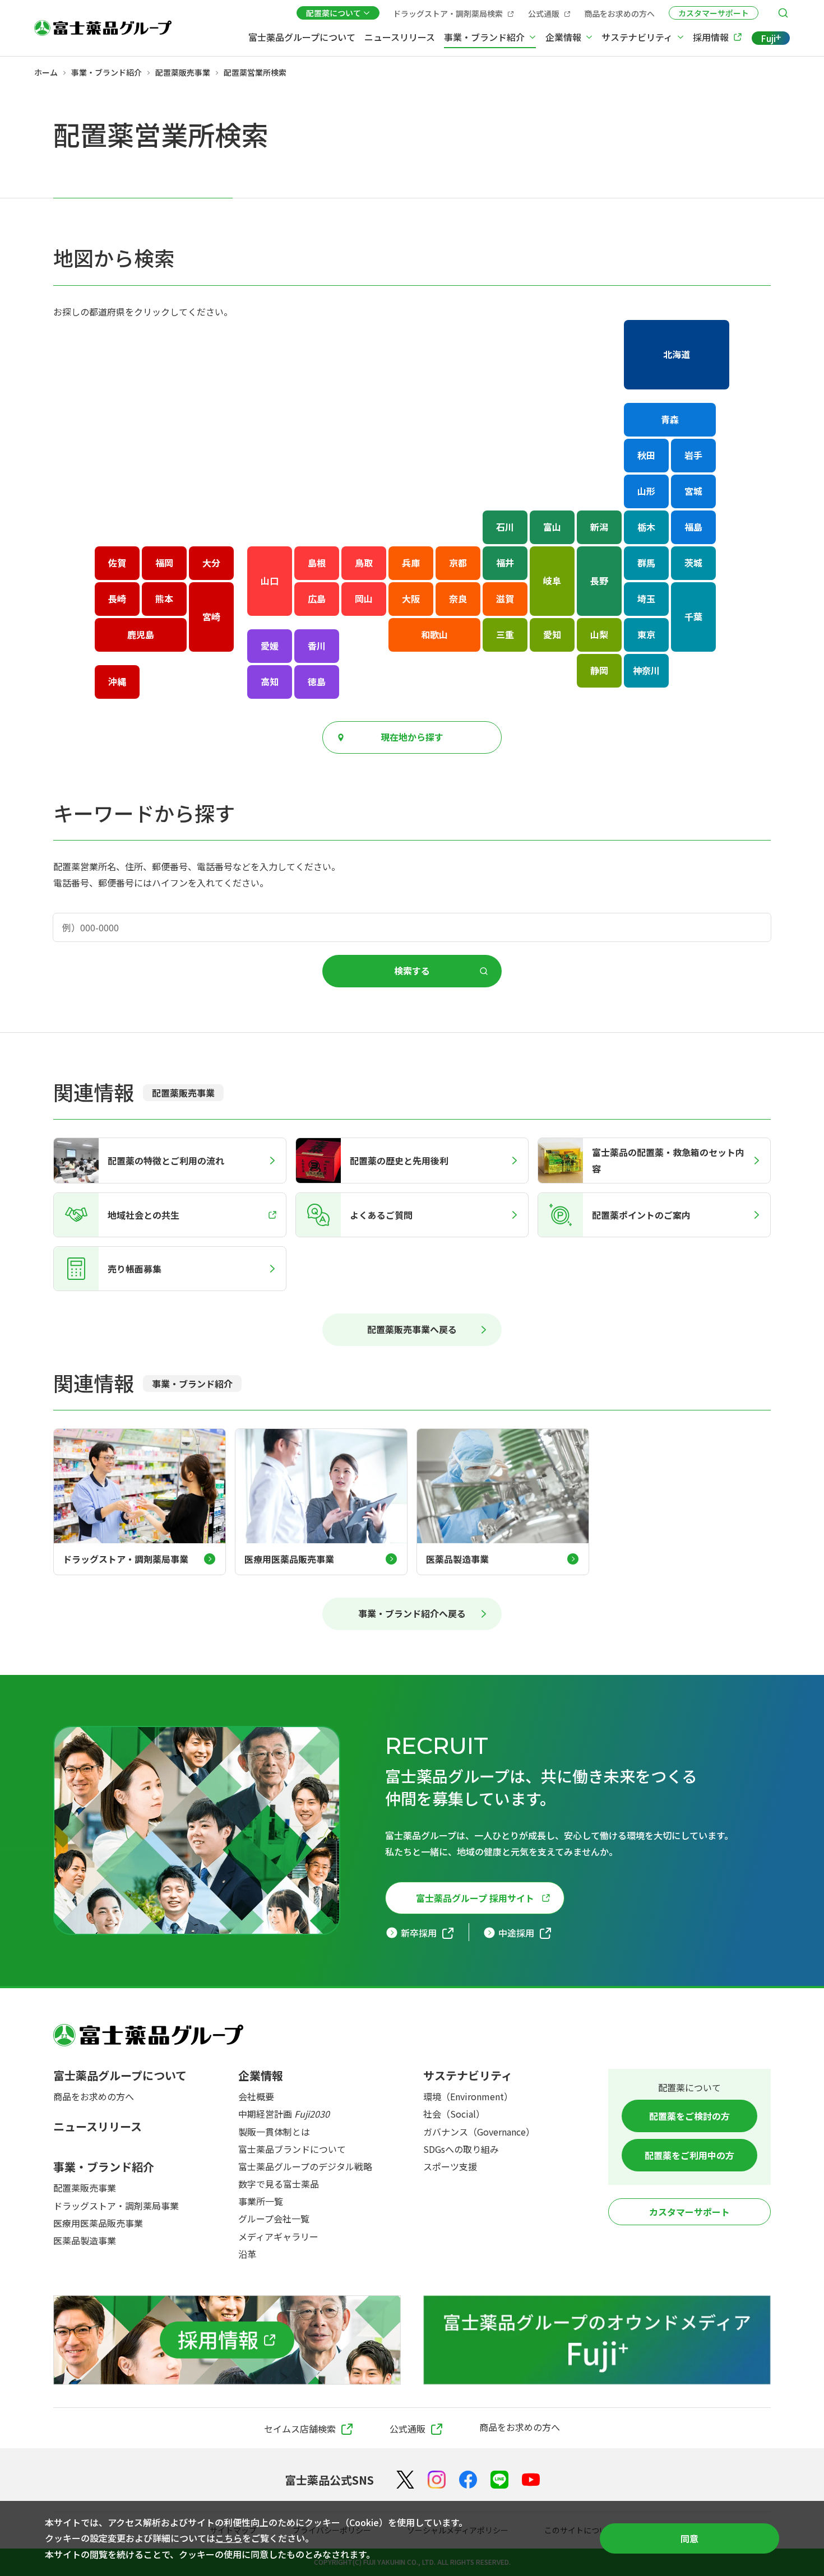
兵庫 (411, 563)
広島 (317, 598)
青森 (670, 419)
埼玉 (646, 598)
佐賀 (117, 563)
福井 (505, 563)
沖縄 (117, 681)
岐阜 (552, 581)
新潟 (599, 527)
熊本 (164, 598)
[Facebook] (468, 2480)
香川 (317, 646)
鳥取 (364, 563)
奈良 (458, 598)
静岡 (599, 670)
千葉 (693, 616)
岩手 (693, 455)
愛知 (552, 634)
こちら (229, 2538)
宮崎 (211, 616)
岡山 (364, 598)
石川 (505, 527)
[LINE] (499, 2480)
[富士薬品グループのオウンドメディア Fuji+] (597, 2340)
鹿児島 (141, 634)
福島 (693, 527)
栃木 (646, 527)
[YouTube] (531, 2480)
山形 (646, 491)
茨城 (693, 563)
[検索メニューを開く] (783, 13)
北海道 (677, 354)
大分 (211, 563)
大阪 (411, 598)
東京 (646, 634)
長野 (599, 581)
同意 (689, 2538)
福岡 (164, 563)
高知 (270, 681)
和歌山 (434, 634)
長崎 (117, 598)
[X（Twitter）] (405, 2480)
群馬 (646, 563)
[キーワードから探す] (412, 927)
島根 (317, 563)
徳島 (317, 681)
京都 (458, 563)
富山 (552, 527)
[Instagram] (437, 2480)
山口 (270, 581)
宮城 (693, 491)
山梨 (599, 634)
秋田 (646, 455)
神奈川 (646, 670)
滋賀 (505, 598)
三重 (505, 634)
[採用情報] (227, 2340)
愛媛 (270, 646)
